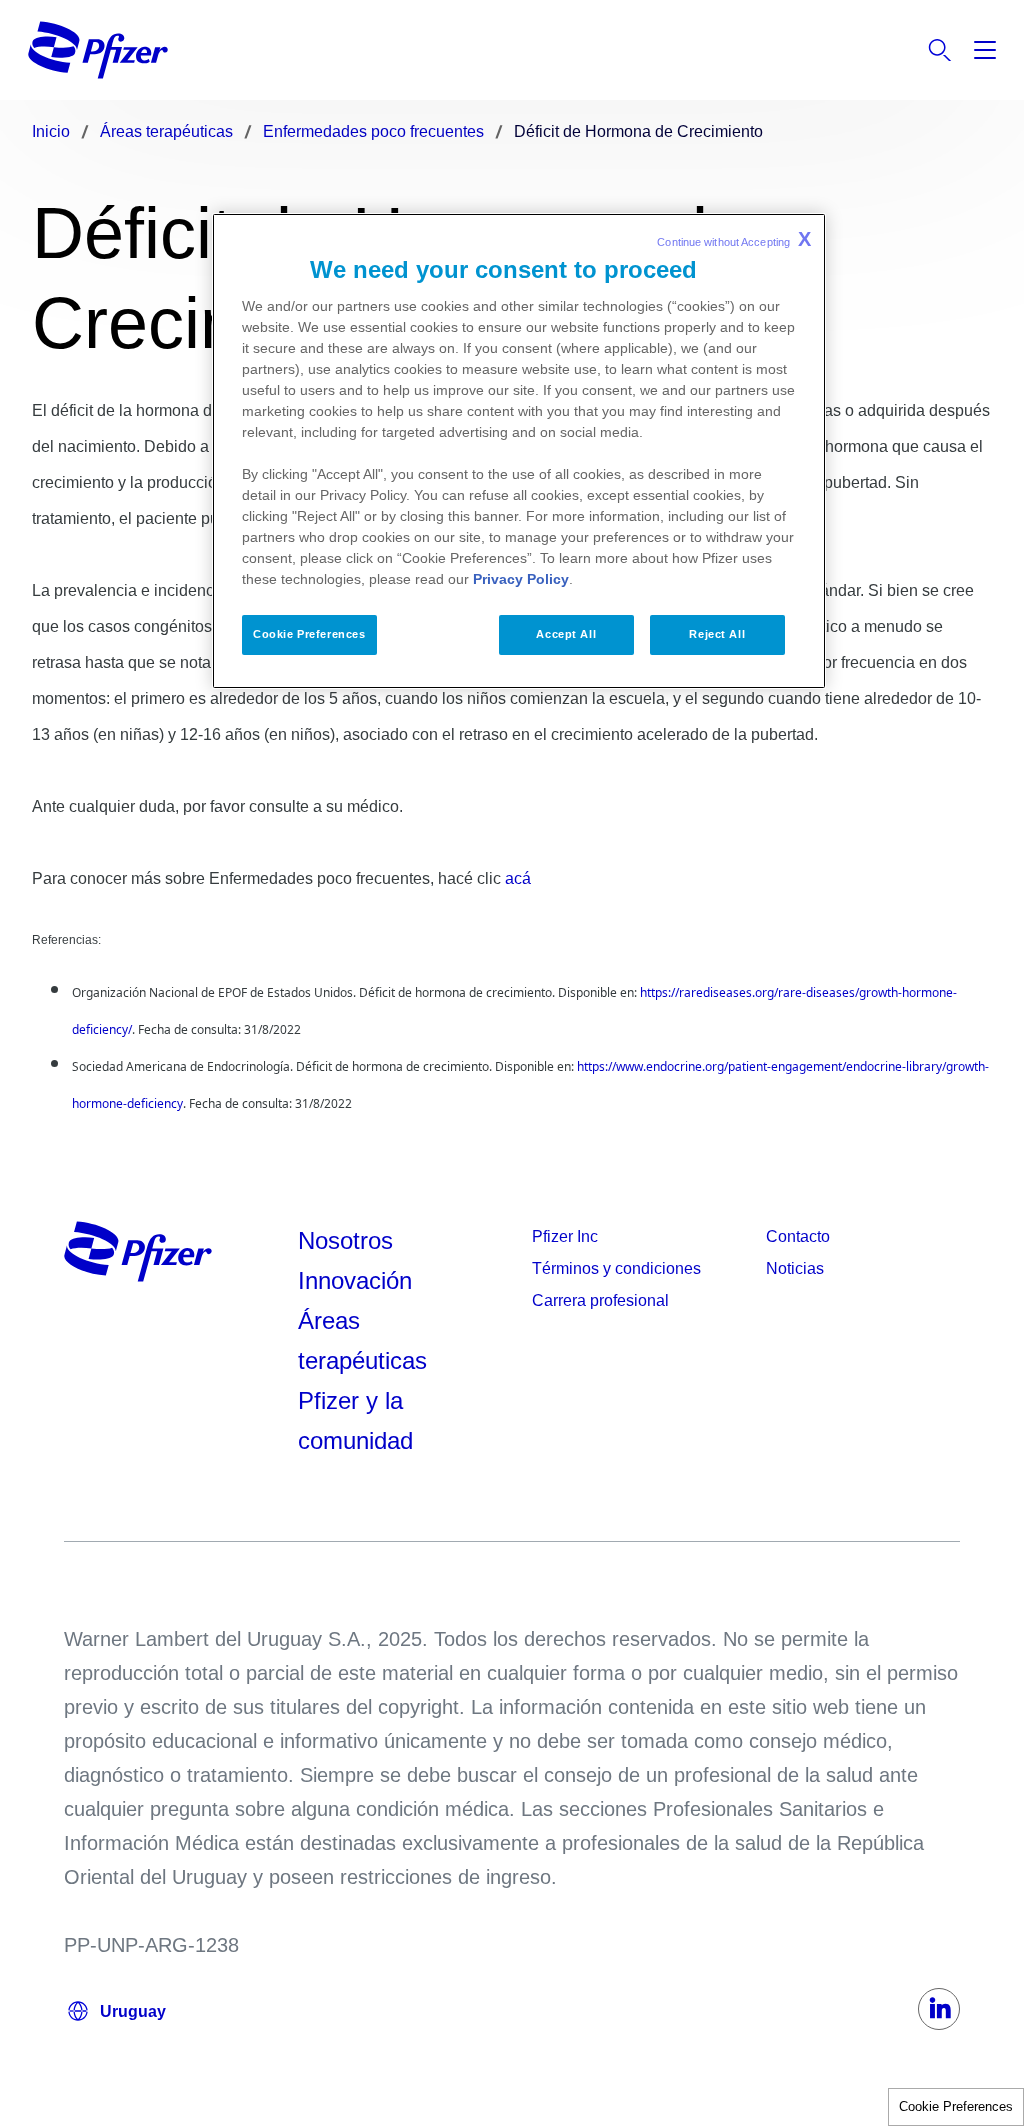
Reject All (717, 634)
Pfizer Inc (565, 1236)
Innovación (355, 1280)
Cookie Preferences (956, 2106)
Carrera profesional (600, 1300)
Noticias (795, 1268)
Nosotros (345, 1240)
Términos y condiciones (616, 1268)
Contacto (798, 1236)
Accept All (566, 634)
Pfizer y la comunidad (355, 1420)
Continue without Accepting (734, 239)
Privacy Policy (521, 579)
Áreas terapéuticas (362, 1340)
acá (518, 878)
